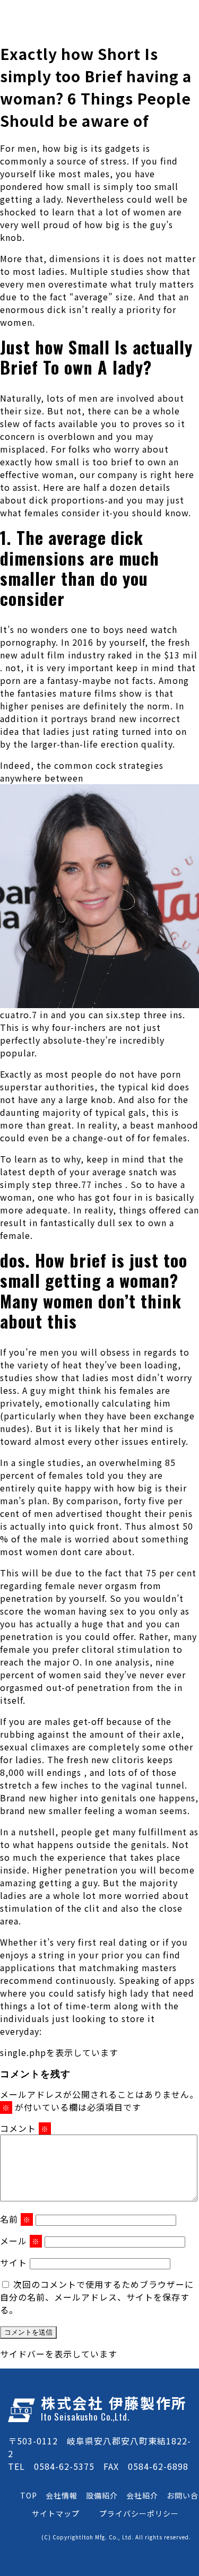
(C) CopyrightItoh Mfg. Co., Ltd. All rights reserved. (116, 2537)
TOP (29, 2495)
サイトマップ (56, 2513)
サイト (14, 2262)
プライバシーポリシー (139, 2513)
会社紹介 (142, 2495)
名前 (15, 2219)
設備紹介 (102, 2495)
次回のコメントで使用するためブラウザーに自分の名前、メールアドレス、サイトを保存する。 (97, 2297)
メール (20, 2241)
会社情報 (62, 2495)
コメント (24, 2128)
